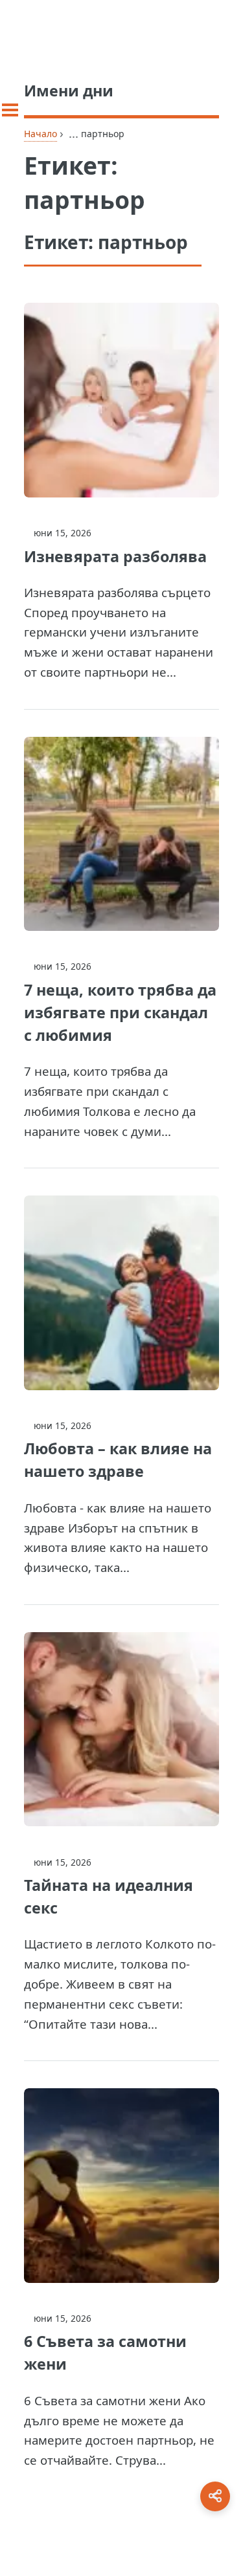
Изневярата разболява (115, 556)
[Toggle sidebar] (10, 110)
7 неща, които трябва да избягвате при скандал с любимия (120, 1012)
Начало (40, 134)
